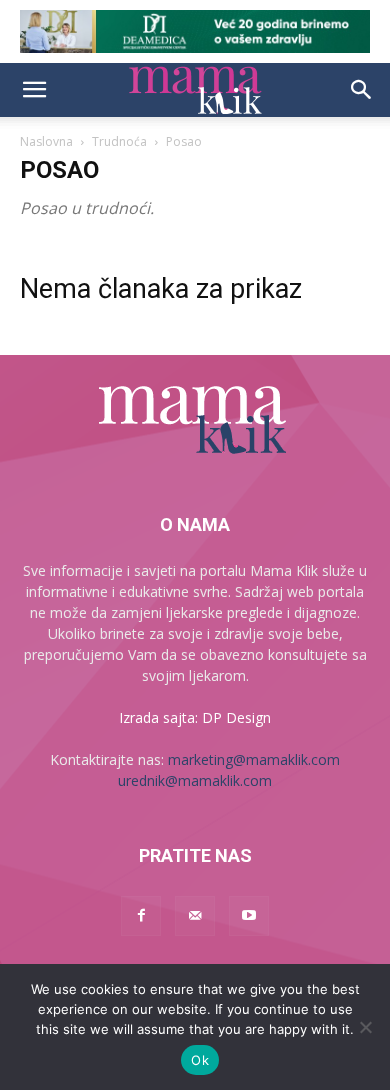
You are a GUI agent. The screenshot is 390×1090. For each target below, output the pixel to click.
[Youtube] (249, 916)
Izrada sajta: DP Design (195, 717)
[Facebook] (141, 916)
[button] (34, 90)
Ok (200, 1060)
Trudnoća (119, 141)
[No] (365, 1027)
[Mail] (195, 916)
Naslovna (46, 141)
